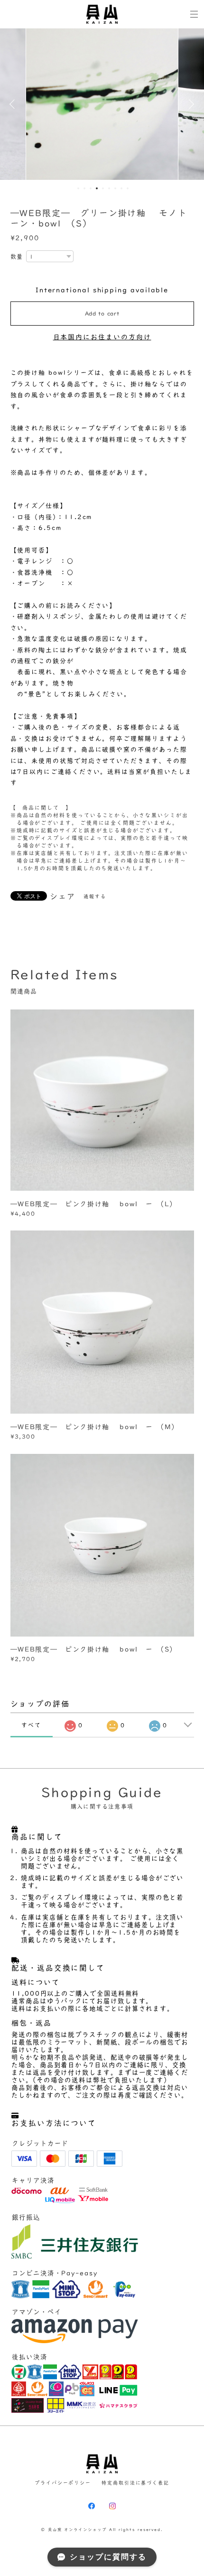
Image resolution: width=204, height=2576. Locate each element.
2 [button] (84, 188)
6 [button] (109, 188)
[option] (102, 104)
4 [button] (97, 188)
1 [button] (78, 188)
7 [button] (115, 188)
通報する (95, 896)
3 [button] (91, 188)
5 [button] (103, 188)
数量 (17, 257)
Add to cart (102, 313)
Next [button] (190, 104)
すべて (31, 1725)
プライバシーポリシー (63, 2483)
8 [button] (121, 188)
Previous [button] (14, 104)
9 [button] (128, 188)
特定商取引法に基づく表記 (135, 2483)
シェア (63, 896)
